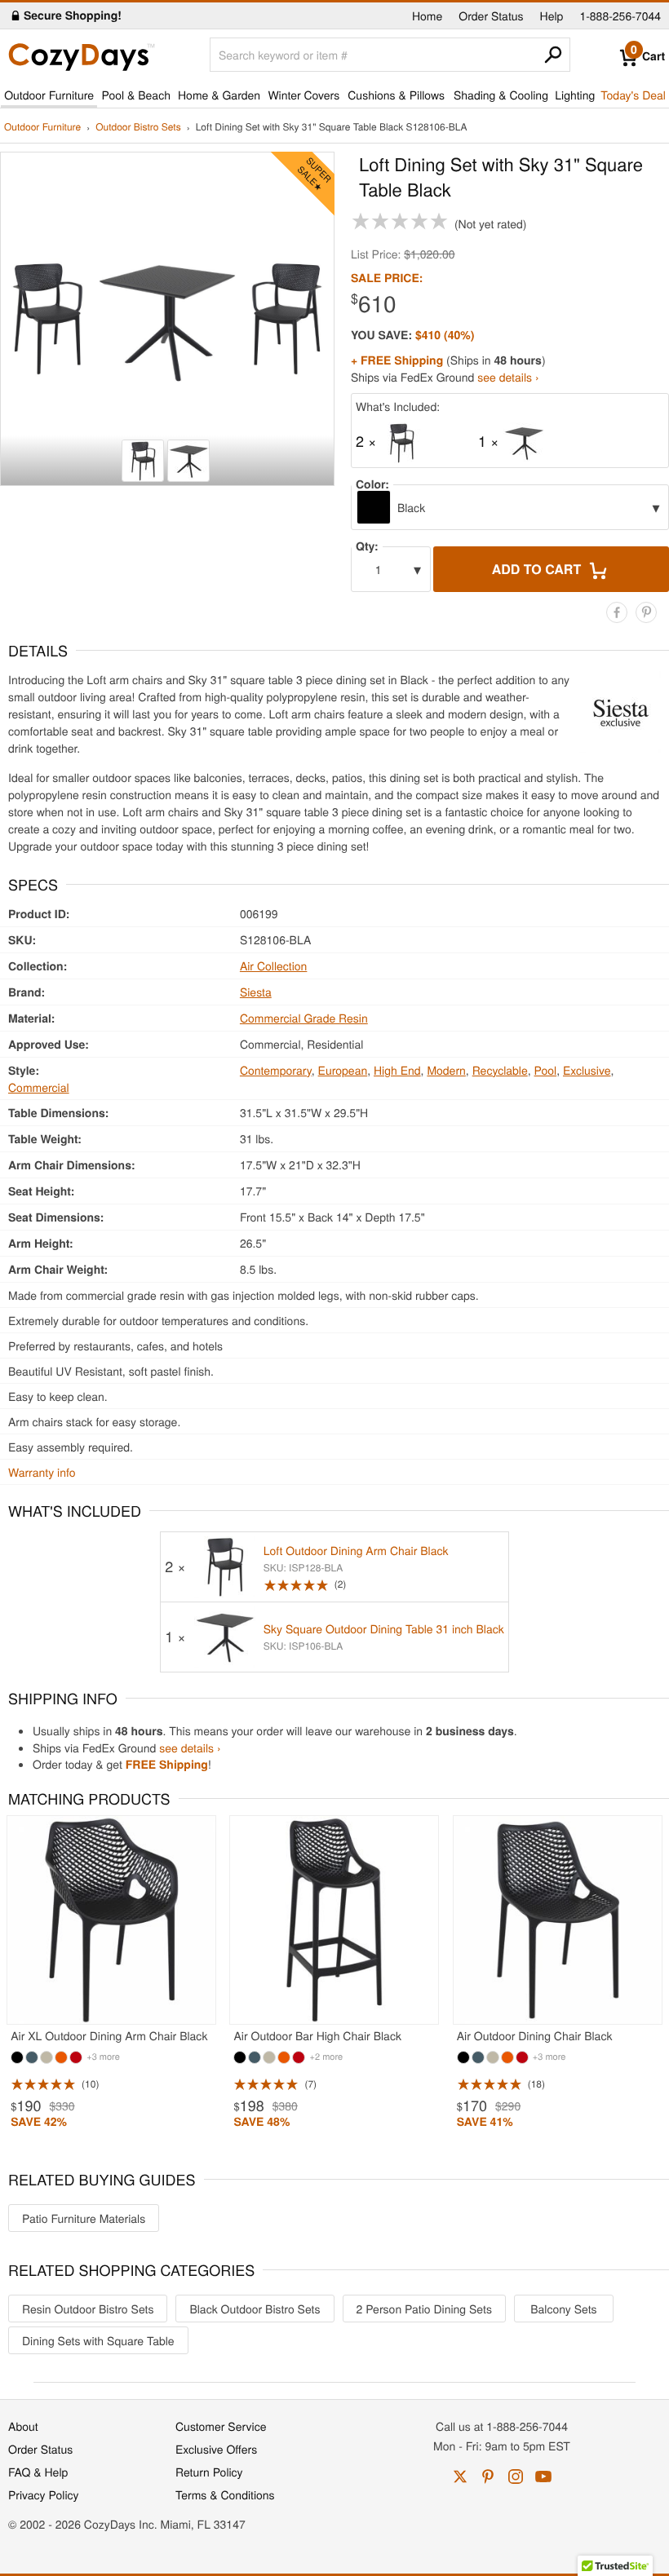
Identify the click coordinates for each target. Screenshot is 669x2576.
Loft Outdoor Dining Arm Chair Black (356, 1550)
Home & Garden (219, 95)
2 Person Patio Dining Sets (424, 2309)
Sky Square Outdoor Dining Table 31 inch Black (384, 1628)
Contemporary (276, 1070)
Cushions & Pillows (396, 95)
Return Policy (209, 2472)
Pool (546, 1070)
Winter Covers (303, 95)
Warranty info (42, 1472)
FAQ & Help (38, 2472)
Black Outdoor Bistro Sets (255, 2309)
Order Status (491, 15)
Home (427, 15)
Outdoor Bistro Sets (138, 128)
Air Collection (273, 965)
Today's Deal (633, 95)
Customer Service (221, 2426)
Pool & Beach (135, 95)
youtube (543, 2477)
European (343, 1070)
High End (397, 1070)
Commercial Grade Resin (304, 1018)
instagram (516, 2477)
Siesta (256, 992)
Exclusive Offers (216, 2449)
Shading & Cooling (501, 95)
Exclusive (587, 1070)
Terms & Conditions (225, 2494)
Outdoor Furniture (49, 95)
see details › (508, 377)
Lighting (575, 95)
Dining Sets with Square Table (98, 2340)
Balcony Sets (563, 2309)
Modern (446, 1070)
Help (552, 15)
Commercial (39, 1087)
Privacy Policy (44, 2494)
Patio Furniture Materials (84, 2218)
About (23, 2426)
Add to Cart (538, 569)
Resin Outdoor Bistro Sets (88, 2309)
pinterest (488, 2477)
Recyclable (500, 1070)
